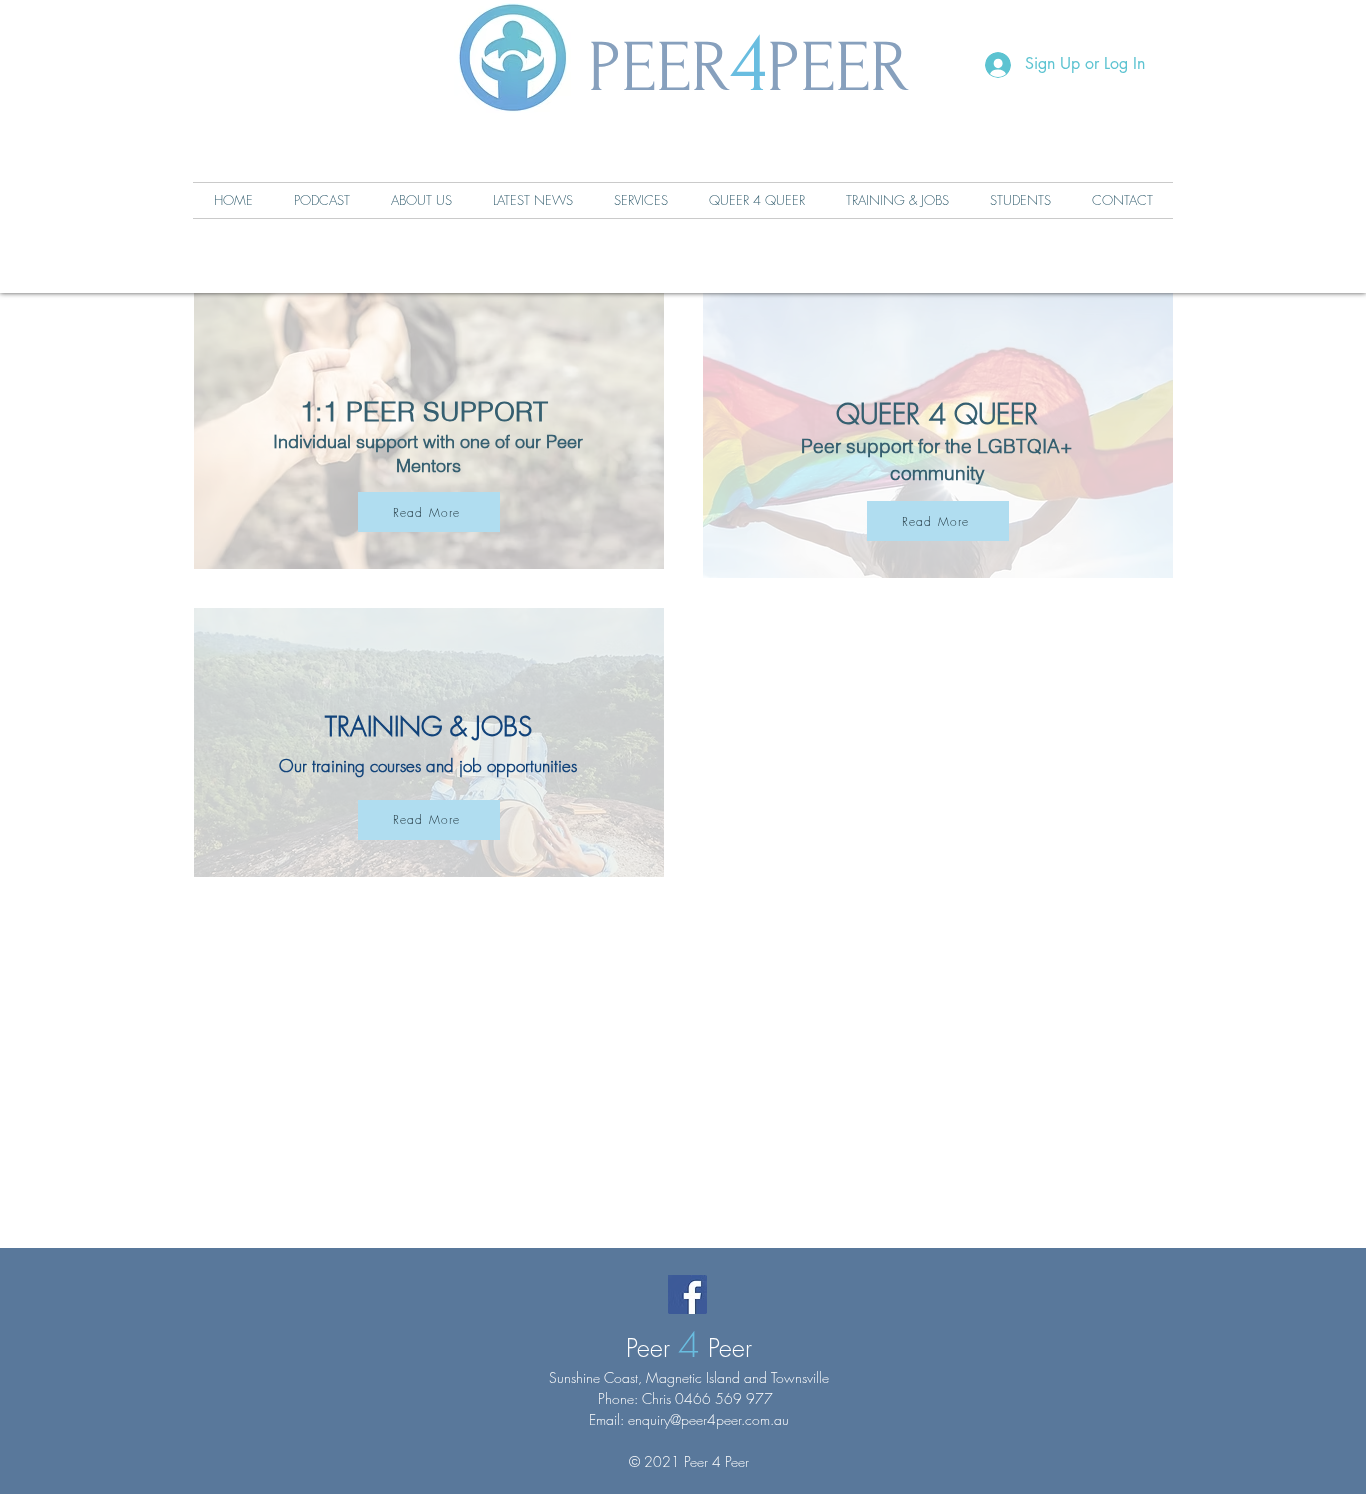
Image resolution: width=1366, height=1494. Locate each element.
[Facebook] (687, 1294)
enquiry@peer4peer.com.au (708, 1419)
